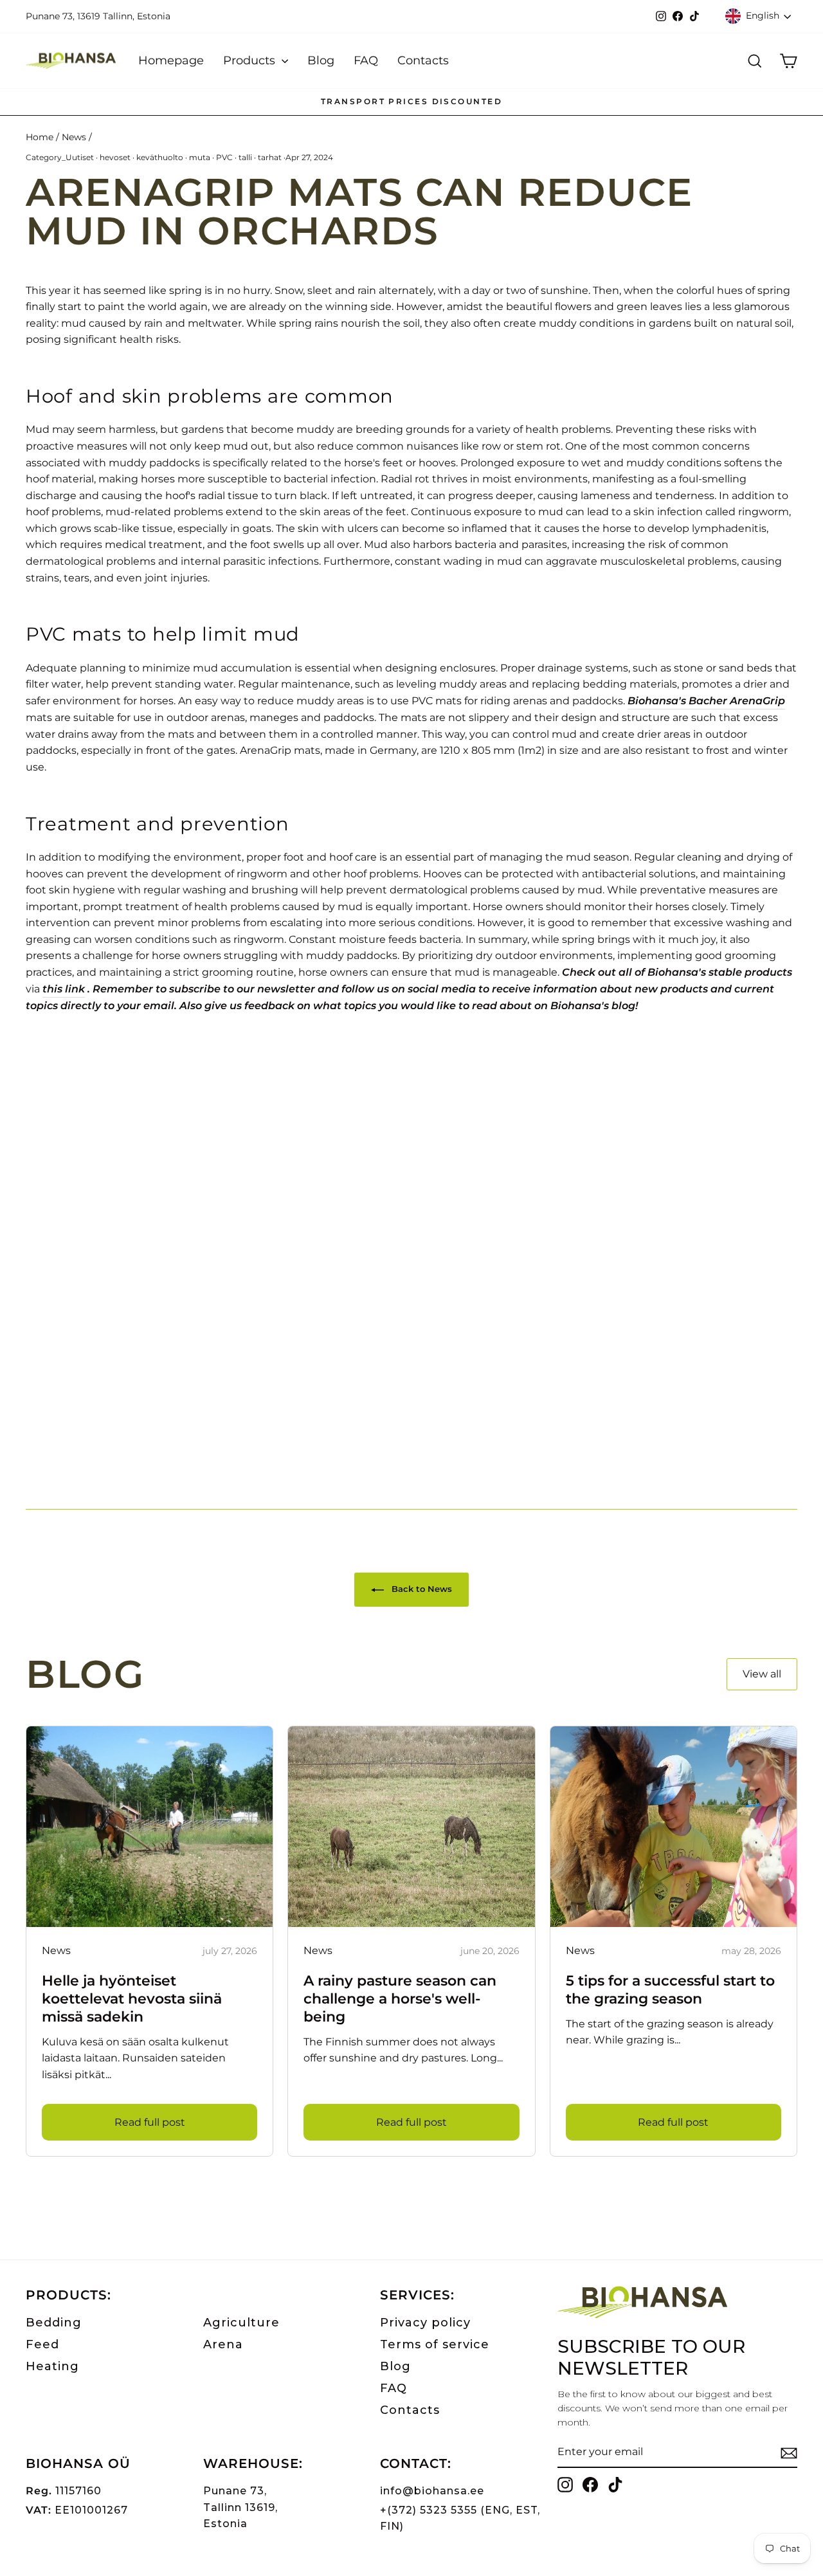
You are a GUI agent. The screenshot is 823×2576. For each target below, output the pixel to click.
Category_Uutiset (60, 157)
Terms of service (435, 2344)
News (74, 137)
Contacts (423, 60)
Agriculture (241, 2323)
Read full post (150, 2122)
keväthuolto (160, 157)
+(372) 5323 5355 (429, 2510)
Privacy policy (425, 2323)
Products (251, 60)
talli (245, 157)
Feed (42, 2344)
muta (200, 157)
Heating (52, 2366)
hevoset (115, 157)
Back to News (421, 1589)
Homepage (171, 60)
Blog (321, 60)
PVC (224, 157)
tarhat (270, 157)
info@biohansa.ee (432, 2491)
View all (762, 1674)
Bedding (54, 2323)
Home (40, 137)
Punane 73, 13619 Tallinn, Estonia (98, 16)
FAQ (366, 60)
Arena (223, 2344)
